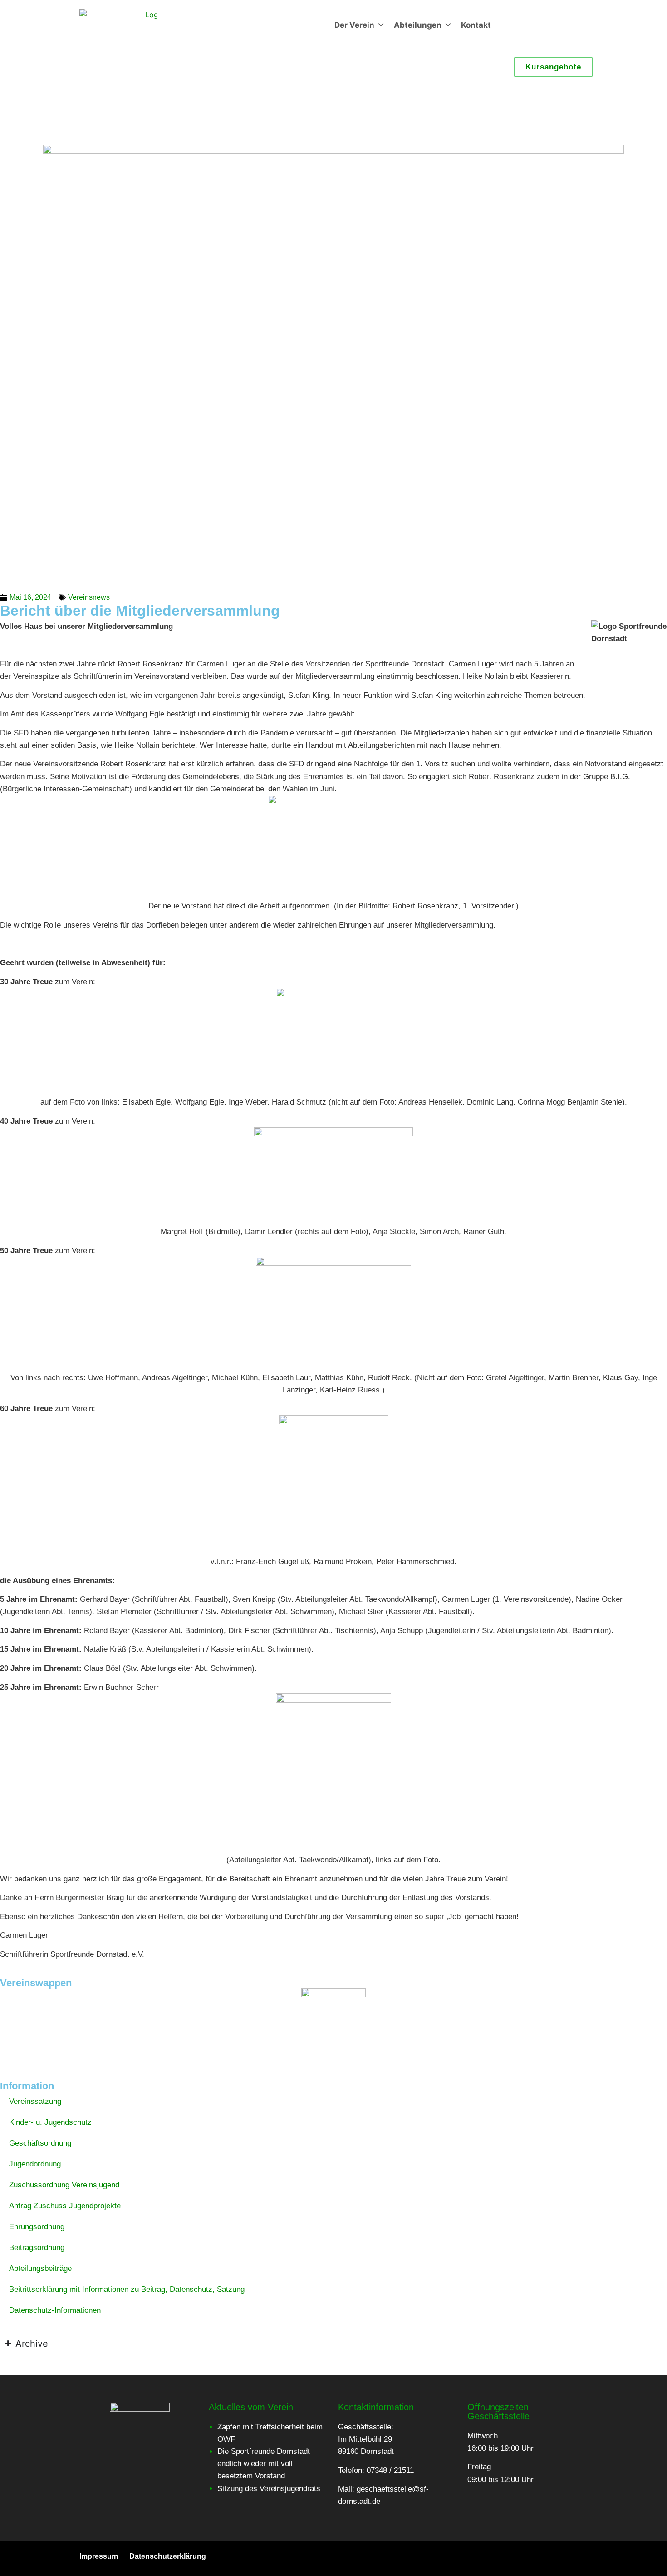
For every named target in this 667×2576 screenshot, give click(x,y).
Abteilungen (418, 25)
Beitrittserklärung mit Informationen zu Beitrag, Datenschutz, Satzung (127, 2289)
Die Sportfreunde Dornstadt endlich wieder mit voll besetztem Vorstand (264, 2464)
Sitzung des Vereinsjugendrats (269, 2489)
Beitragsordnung (37, 2248)
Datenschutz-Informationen (55, 2310)
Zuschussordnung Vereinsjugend (64, 2185)
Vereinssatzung (35, 2101)
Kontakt (476, 25)
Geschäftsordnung (40, 2143)
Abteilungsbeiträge (40, 2268)
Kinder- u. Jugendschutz (50, 2122)
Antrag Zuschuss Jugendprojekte (65, 2206)
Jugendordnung (35, 2164)
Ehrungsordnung (37, 2227)
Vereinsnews (89, 597)
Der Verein (354, 25)
